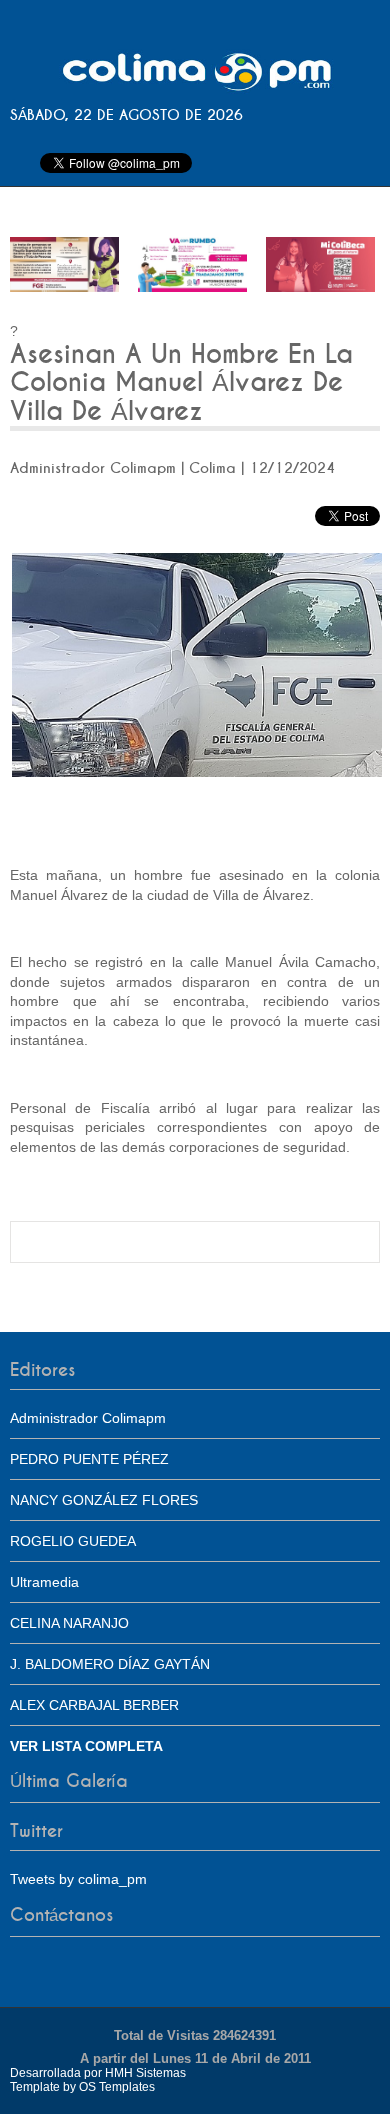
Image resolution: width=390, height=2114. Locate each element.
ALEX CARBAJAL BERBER (94, 1705)
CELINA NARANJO (69, 1623)
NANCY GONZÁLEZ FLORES (104, 1500)
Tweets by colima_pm (78, 1879)
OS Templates (117, 2087)
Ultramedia (44, 1582)
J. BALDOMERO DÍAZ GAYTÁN (110, 1664)
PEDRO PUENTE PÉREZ (89, 1459)
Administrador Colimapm (88, 1418)
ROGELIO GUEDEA (73, 1541)
